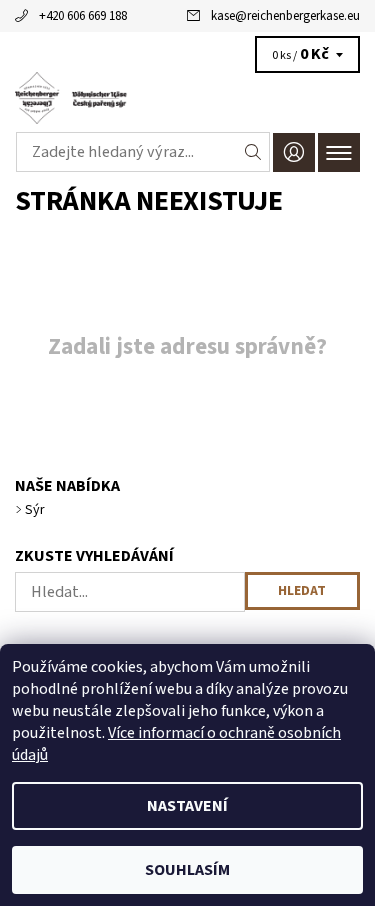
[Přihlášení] (294, 152)
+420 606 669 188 (83, 16)
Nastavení (187, 806)
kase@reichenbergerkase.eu (285, 16)
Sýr (35, 510)
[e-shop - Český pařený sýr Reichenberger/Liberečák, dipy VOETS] (187, 98)
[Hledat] (253, 152)
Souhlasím (187, 870)
